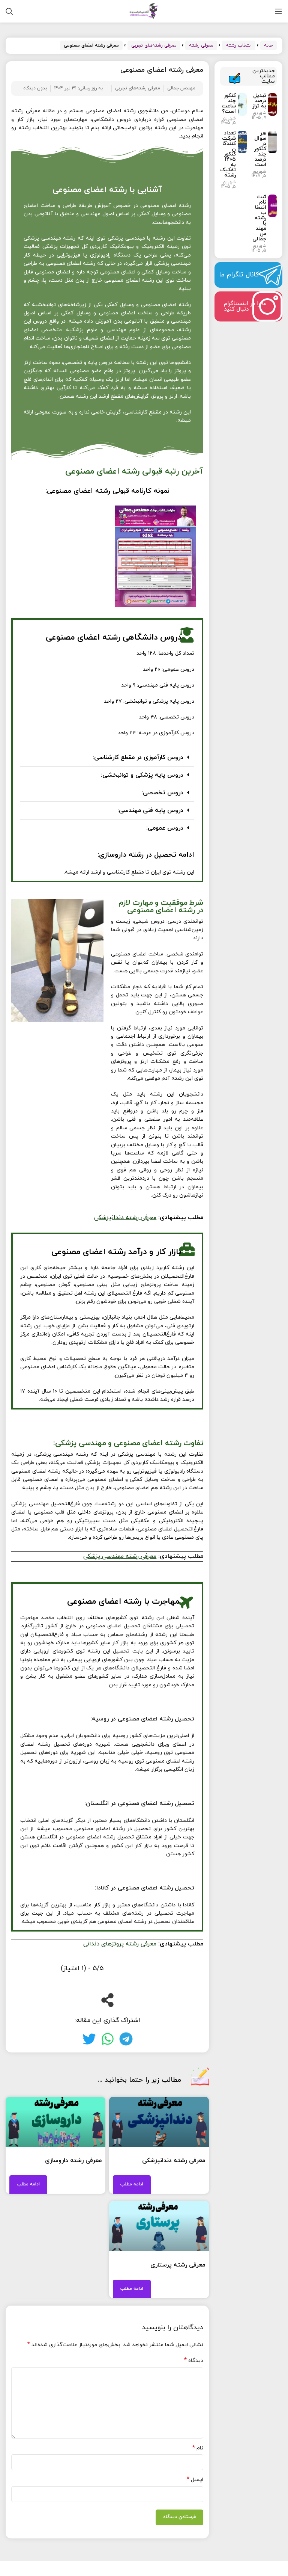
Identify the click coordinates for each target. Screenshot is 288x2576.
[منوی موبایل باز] (279, 11)
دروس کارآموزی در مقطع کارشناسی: (138, 758)
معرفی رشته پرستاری (178, 2265)
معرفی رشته (201, 45)
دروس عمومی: (165, 828)
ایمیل (195, 2480)
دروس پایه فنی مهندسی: (150, 810)
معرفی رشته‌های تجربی (154, 45)
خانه (268, 45)
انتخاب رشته (239, 45)
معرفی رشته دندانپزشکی (174, 2161)
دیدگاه (194, 2361)
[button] (107, 758)
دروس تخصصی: (162, 793)
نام (198, 2448)
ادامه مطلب (132, 2184)
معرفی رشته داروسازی (73, 2161)
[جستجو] (9, 11)
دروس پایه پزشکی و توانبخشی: (142, 775)
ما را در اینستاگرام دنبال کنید (245, 306)
